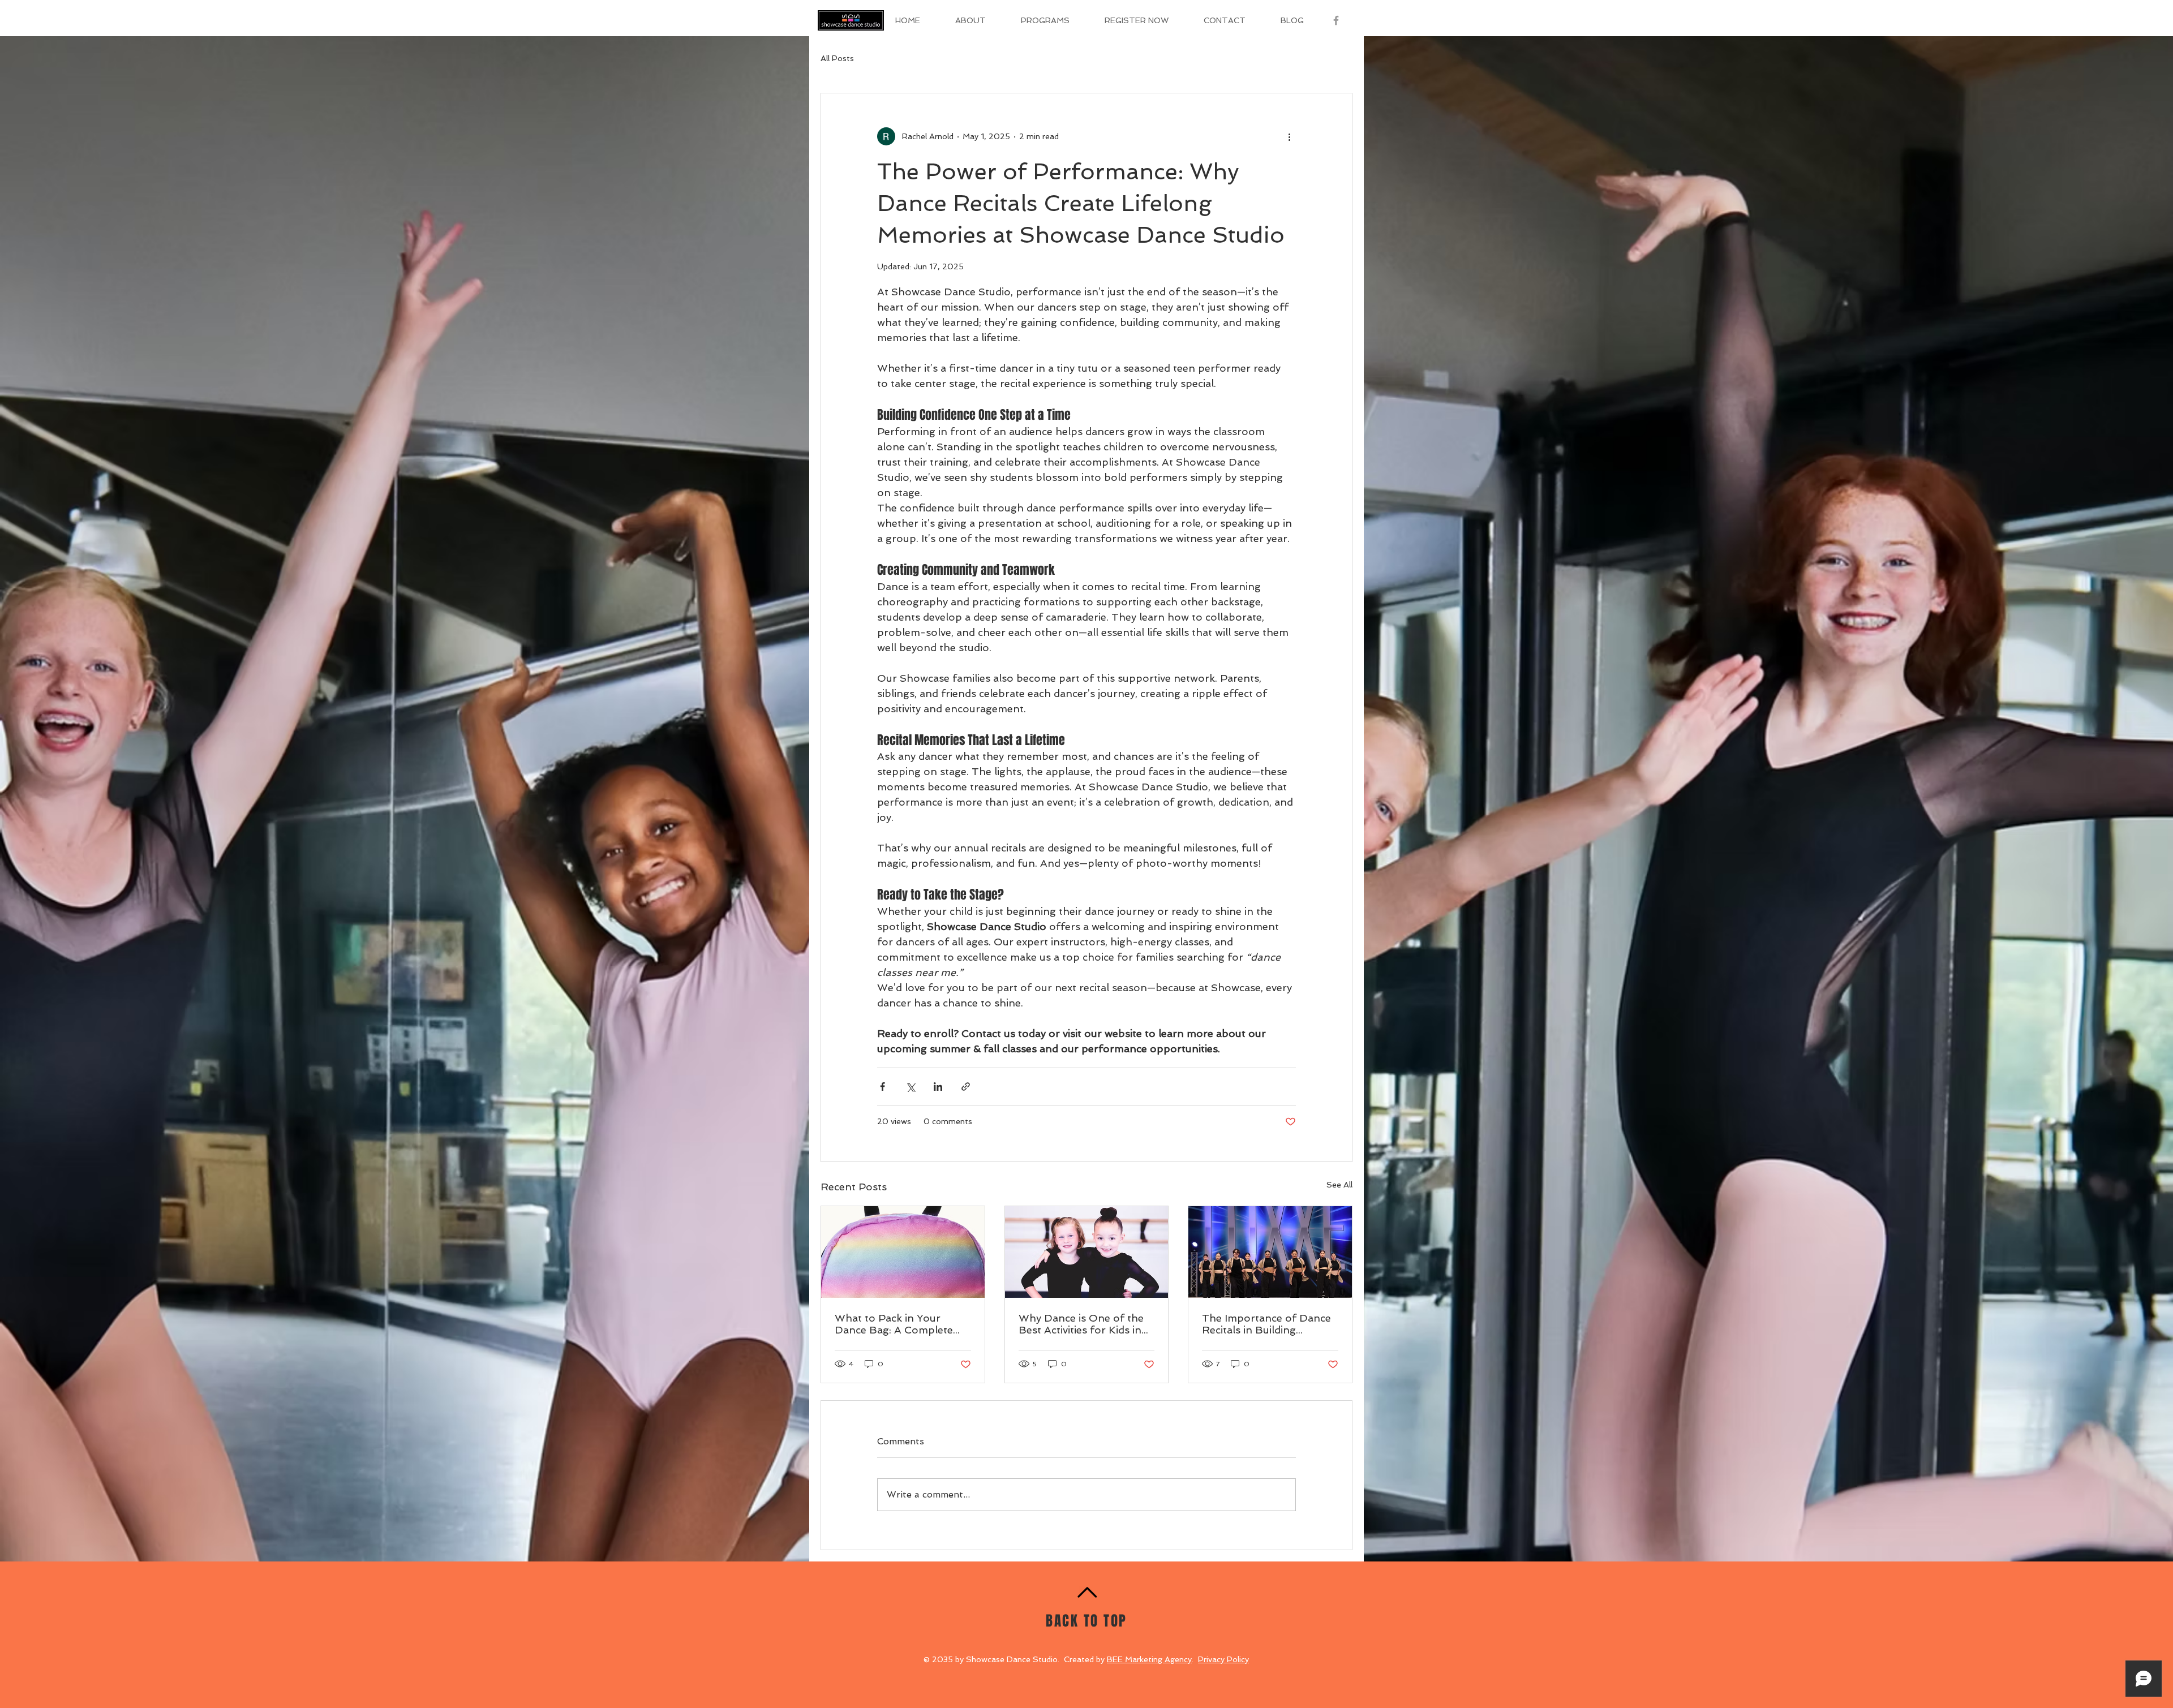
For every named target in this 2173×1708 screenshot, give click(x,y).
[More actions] (1289, 136)
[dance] (903, 1252)
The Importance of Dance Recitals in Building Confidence (1266, 1324)
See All (1339, 1185)
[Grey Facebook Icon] (1336, 20)
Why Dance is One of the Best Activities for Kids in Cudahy (1081, 1324)
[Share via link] (966, 1087)
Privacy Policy (1223, 1659)
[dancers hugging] (1087, 1252)
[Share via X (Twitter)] (910, 1087)
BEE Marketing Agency (1149, 1659)
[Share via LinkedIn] (938, 1087)
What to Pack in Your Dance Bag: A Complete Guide (894, 1324)
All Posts (837, 58)
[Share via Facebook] (882, 1087)
